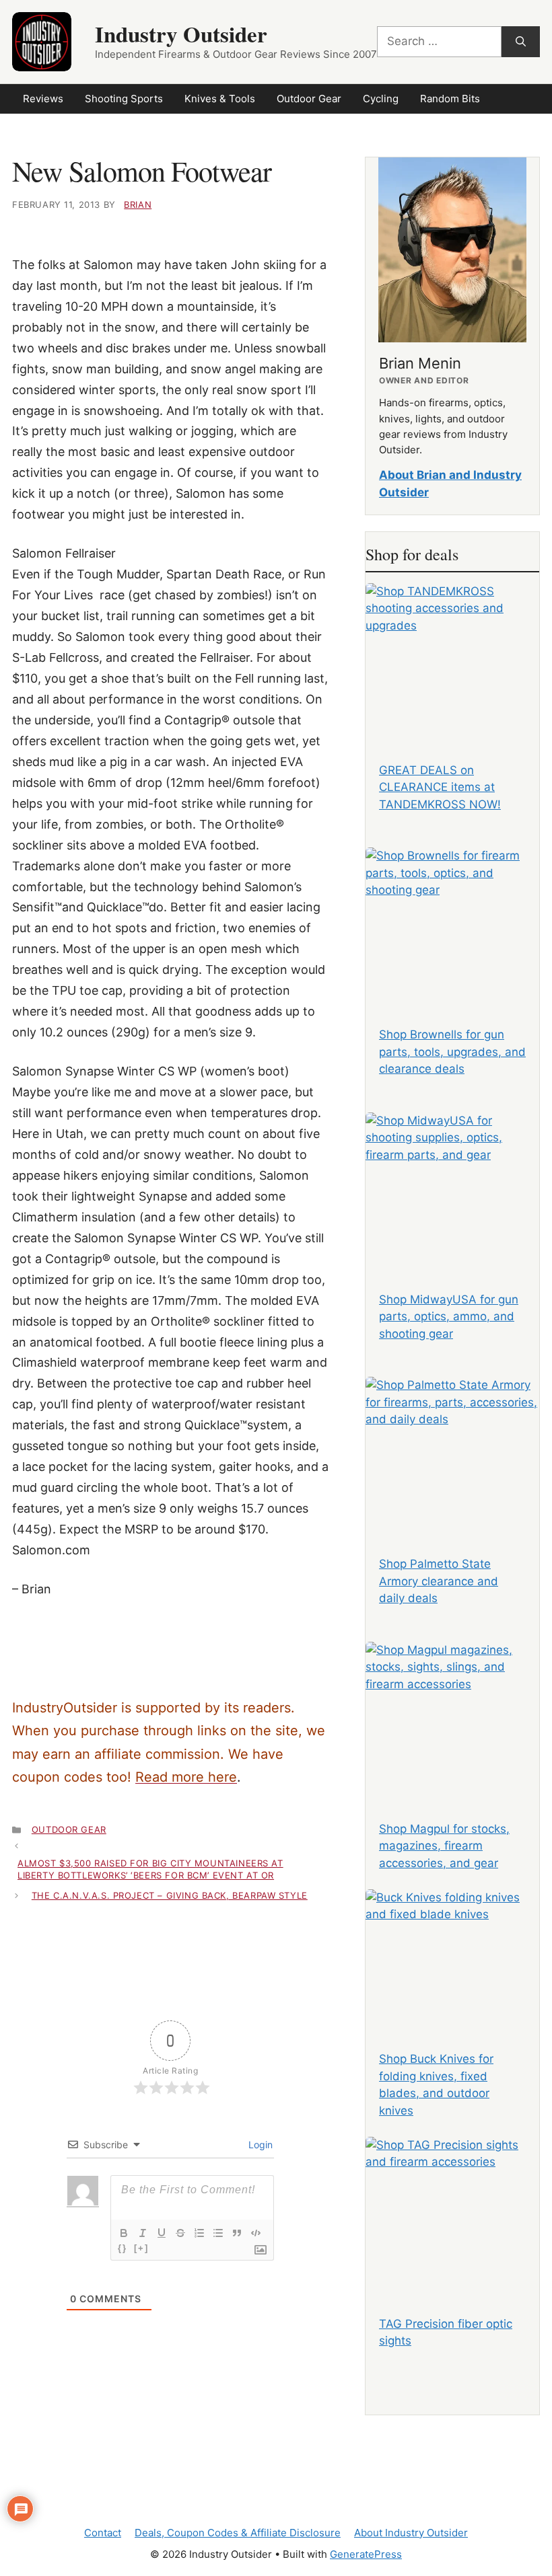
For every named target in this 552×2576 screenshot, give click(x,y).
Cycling (381, 99)
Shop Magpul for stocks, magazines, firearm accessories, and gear (444, 1846)
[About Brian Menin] (452, 250)
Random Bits (450, 99)
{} (123, 2248)
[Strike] (180, 2233)
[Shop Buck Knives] (452, 1962)
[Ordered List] (199, 2233)
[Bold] (124, 2233)
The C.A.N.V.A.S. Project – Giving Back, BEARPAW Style (170, 1895)
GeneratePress (366, 2554)
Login (259, 2145)
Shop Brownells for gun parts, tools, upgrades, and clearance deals (452, 1052)
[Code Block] (256, 2233)
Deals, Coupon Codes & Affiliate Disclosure (238, 2533)
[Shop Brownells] (452, 920)
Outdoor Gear (309, 99)
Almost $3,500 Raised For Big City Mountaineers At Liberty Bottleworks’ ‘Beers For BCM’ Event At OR (150, 1869)
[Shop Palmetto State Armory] (452, 1449)
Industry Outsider (181, 34)
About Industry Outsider (411, 2533)
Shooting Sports (124, 99)
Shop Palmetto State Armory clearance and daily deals (439, 1581)
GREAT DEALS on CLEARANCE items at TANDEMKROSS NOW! (440, 787)
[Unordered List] (218, 2233)
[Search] (521, 42)
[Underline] (162, 2233)
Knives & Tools (220, 99)
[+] (141, 2248)
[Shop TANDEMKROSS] (452, 655)
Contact (103, 2533)
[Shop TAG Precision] (452, 2209)
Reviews (43, 99)
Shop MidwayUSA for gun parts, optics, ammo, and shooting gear (449, 1317)
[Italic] (143, 2233)
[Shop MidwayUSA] (452, 1185)
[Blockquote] (237, 2233)
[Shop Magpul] (452, 1714)
